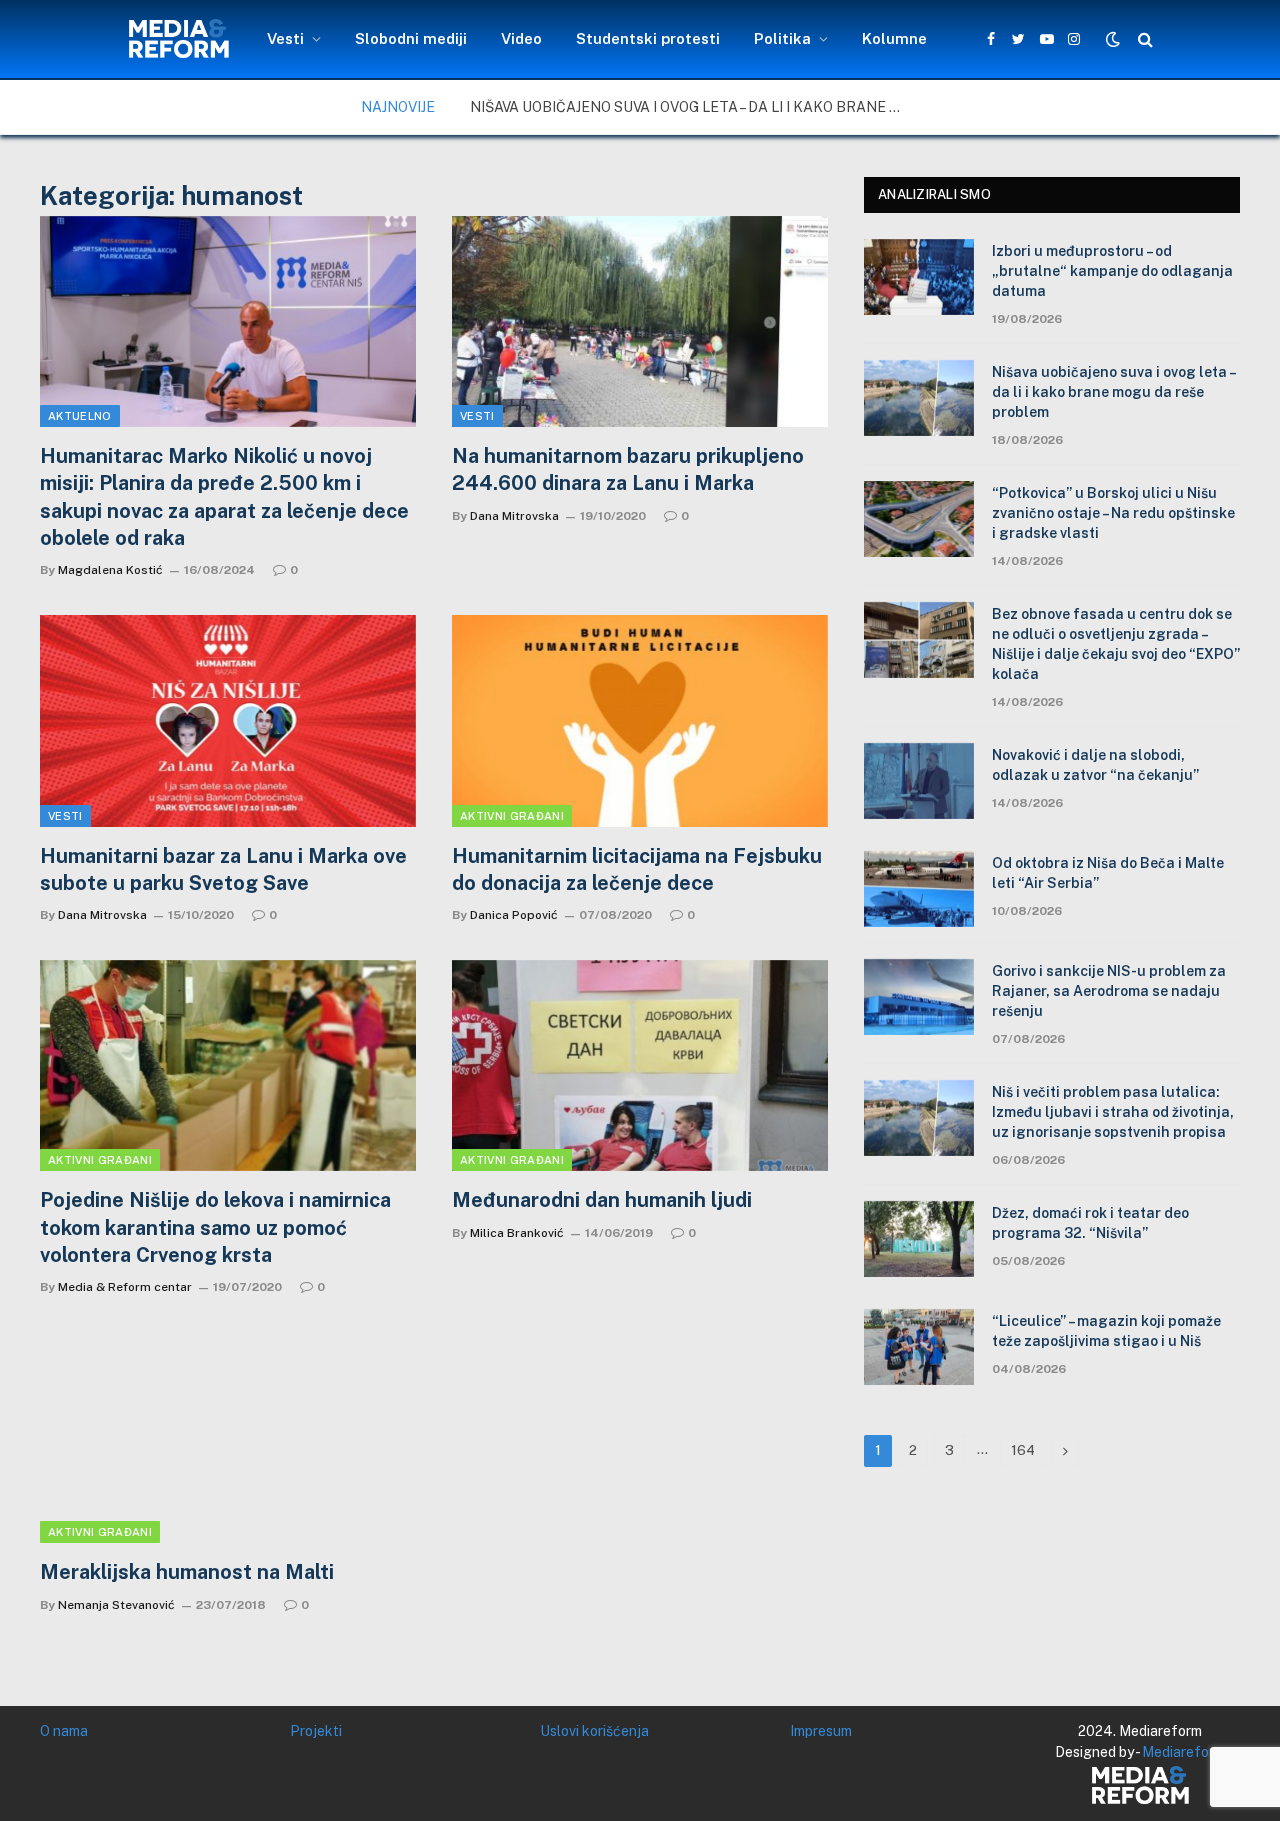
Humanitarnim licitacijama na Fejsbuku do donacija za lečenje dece (637, 869)
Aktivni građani (512, 816)
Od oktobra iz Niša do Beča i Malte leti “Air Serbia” (1108, 873)
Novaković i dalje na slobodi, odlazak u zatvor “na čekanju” (1095, 765)
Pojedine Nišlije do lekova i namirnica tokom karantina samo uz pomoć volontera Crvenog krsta (215, 1227)
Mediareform (1183, 1752)
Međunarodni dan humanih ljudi (602, 1200)
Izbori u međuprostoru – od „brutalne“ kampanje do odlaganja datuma (1112, 271)
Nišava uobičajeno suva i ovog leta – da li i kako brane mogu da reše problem (695, 107)
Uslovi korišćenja (594, 1731)
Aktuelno (80, 416)
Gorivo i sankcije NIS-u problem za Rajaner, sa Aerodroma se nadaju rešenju (1109, 991)
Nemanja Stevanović (116, 1605)
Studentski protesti (648, 38)
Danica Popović (514, 915)
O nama (64, 1731)
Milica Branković (517, 1233)
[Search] (1143, 39)
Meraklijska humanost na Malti (187, 1572)
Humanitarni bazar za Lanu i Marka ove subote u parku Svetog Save (223, 869)
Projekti (316, 1731)
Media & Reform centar (125, 1287)
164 (1023, 1450)
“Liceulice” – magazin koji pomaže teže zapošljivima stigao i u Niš (1106, 1331)
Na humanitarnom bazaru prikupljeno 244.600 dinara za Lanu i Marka (628, 469)
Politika (782, 38)
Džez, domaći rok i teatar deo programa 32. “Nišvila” (1090, 1223)
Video (521, 38)
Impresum (821, 1731)
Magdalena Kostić (110, 570)
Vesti (285, 38)
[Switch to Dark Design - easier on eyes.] (1113, 39)
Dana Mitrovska (514, 516)
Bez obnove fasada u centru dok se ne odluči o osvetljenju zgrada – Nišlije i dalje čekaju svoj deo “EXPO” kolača (1116, 644)
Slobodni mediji (411, 38)
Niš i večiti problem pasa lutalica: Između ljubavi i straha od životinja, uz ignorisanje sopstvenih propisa (1113, 1112)
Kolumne (894, 38)
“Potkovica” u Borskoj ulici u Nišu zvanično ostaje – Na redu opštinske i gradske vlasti (1113, 513)
